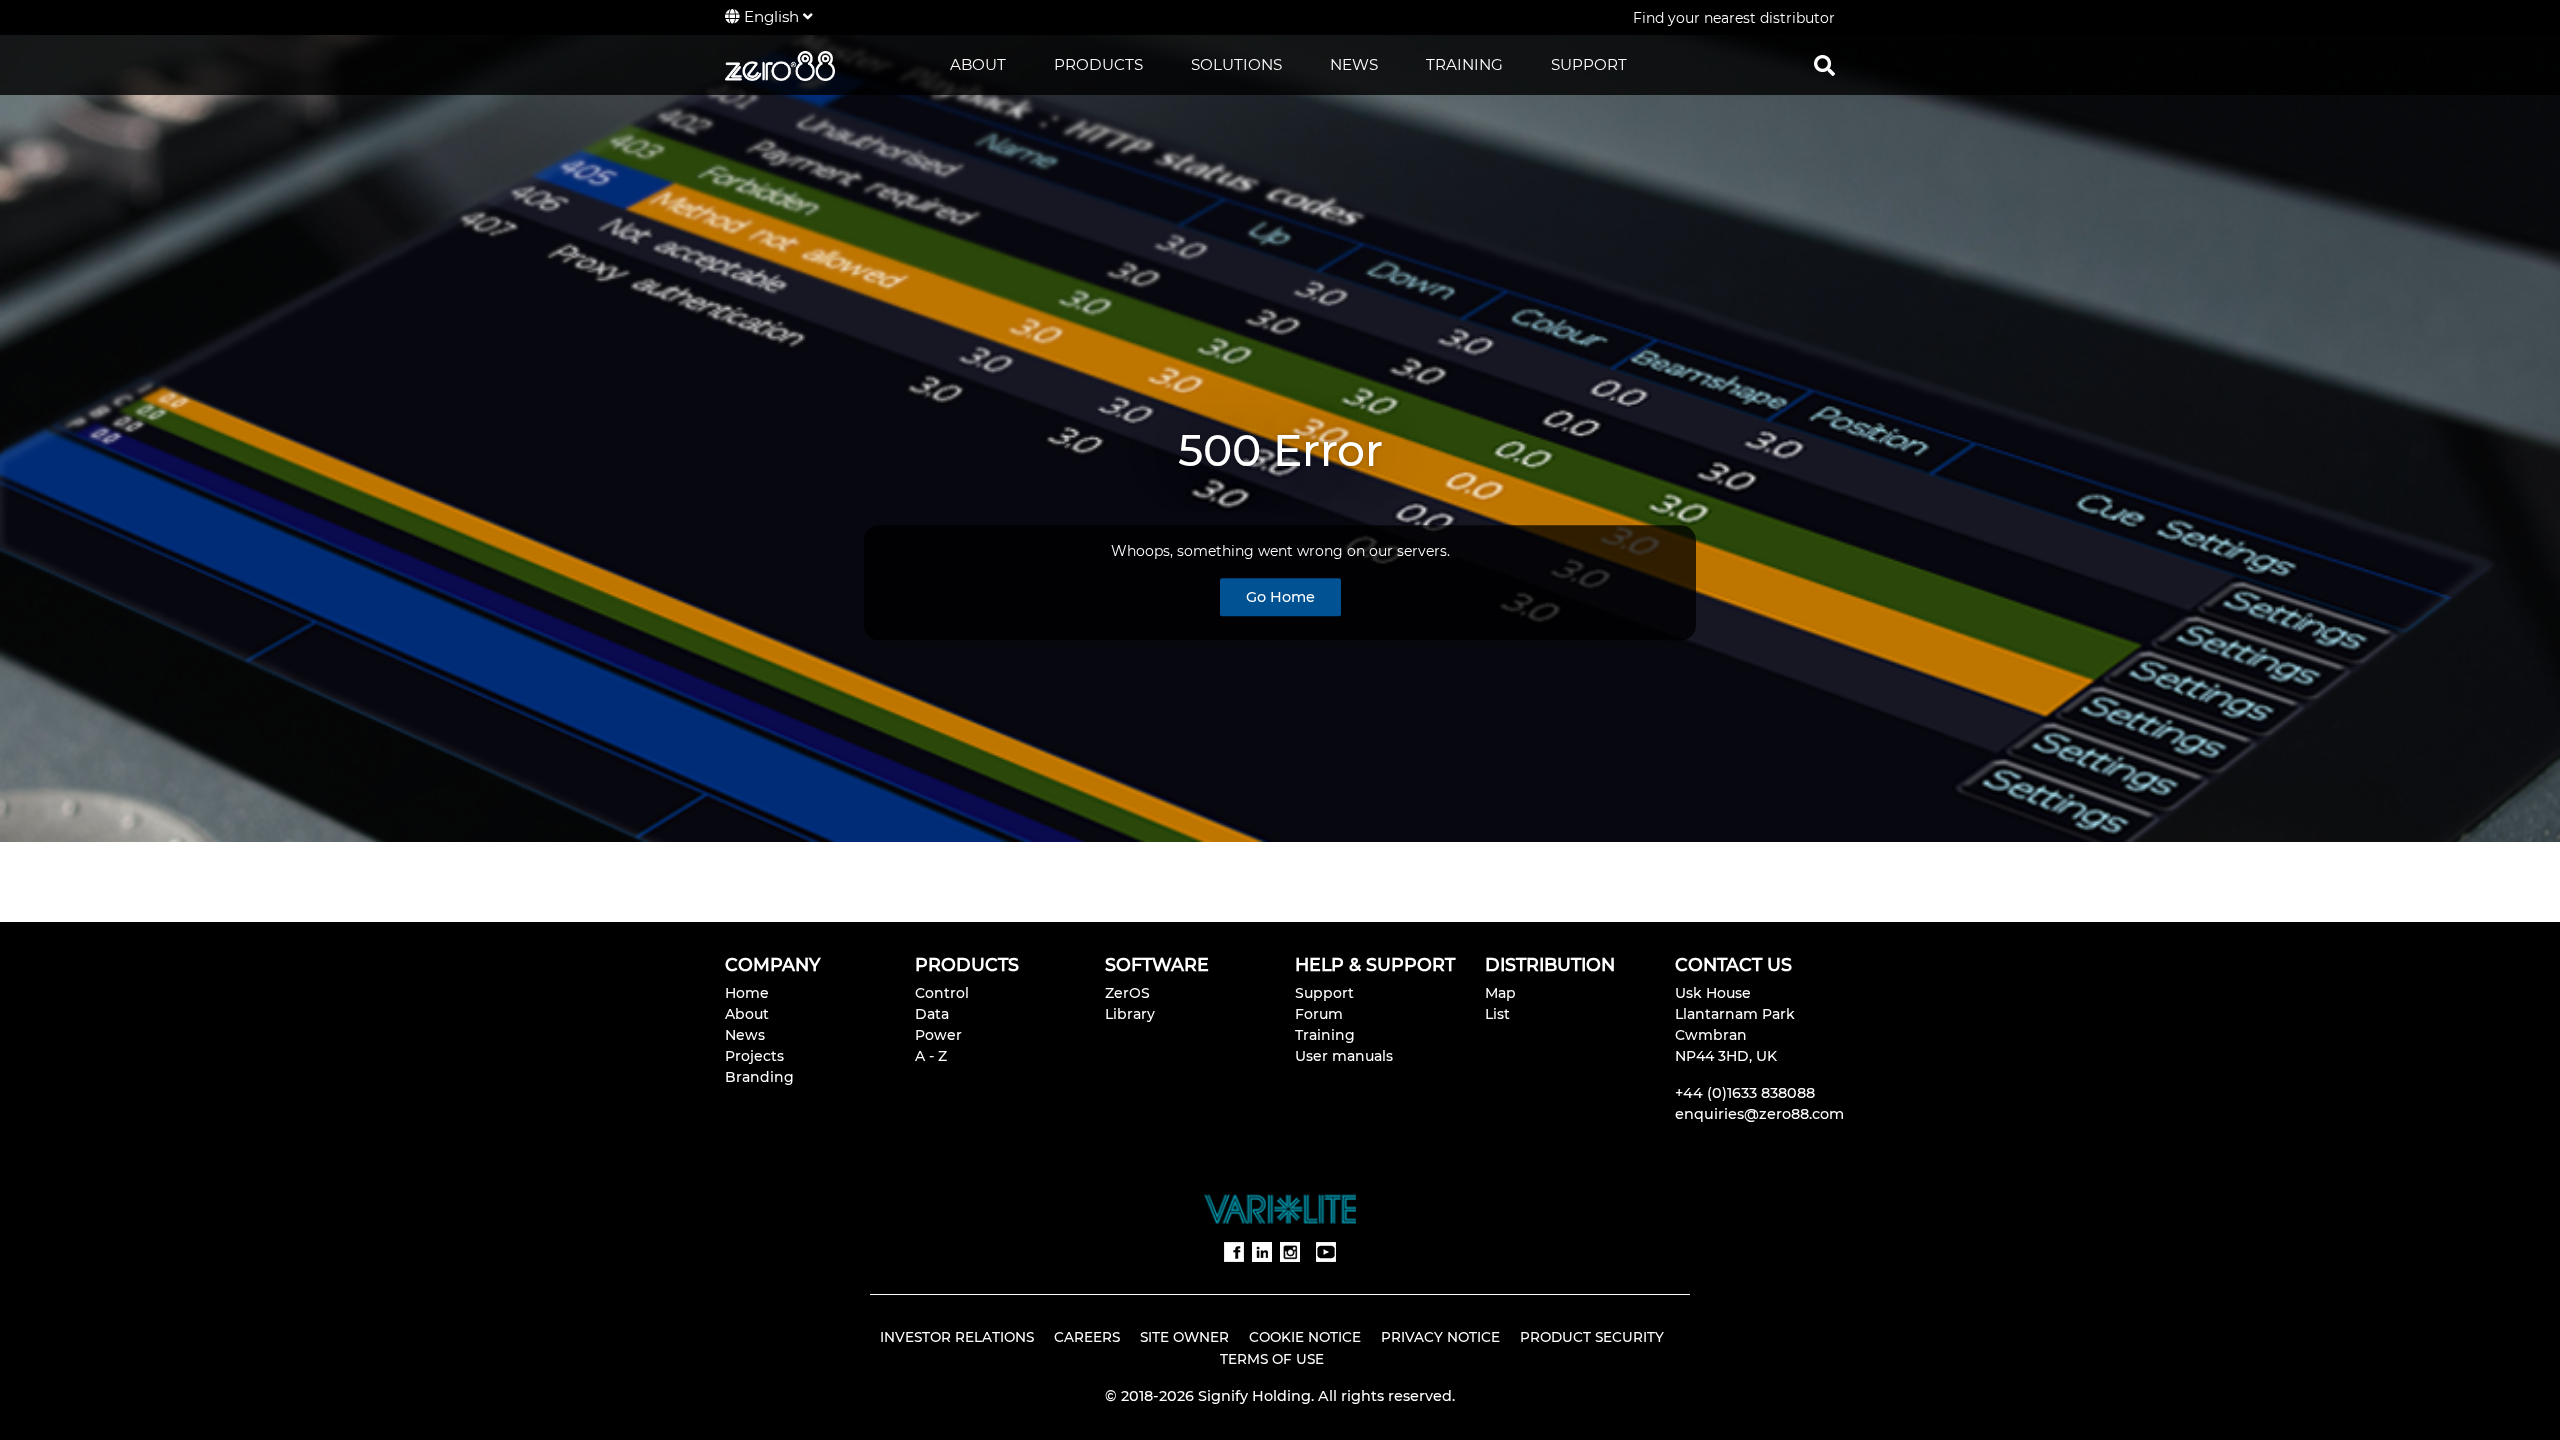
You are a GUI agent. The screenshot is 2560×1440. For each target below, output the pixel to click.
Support (1324, 993)
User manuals (1344, 1056)
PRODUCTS (1098, 64)
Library (1130, 1014)
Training (1325, 1035)
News (745, 1035)
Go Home (1280, 598)
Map (1500, 993)
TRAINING (1464, 64)
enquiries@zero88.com (1759, 1114)
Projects (754, 1056)
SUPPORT (1589, 64)
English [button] (771, 16)
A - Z (931, 1056)
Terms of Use (1272, 1359)
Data (932, 1014)
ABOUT (978, 64)
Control (942, 993)
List (1497, 1014)
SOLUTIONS (1236, 64)
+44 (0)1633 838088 (1745, 1093)
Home (747, 993)
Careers (1087, 1337)
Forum (1319, 1014)
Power (938, 1035)
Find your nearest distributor (1734, 18)
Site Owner (1184, 1337)
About (747, 1014)
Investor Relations (957, 1337)
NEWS (1354, 64)
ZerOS (1127, 993)
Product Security (1592, 1337)
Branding (759, 1077)
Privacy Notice (1440, 1337)
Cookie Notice (1305, 1337)
